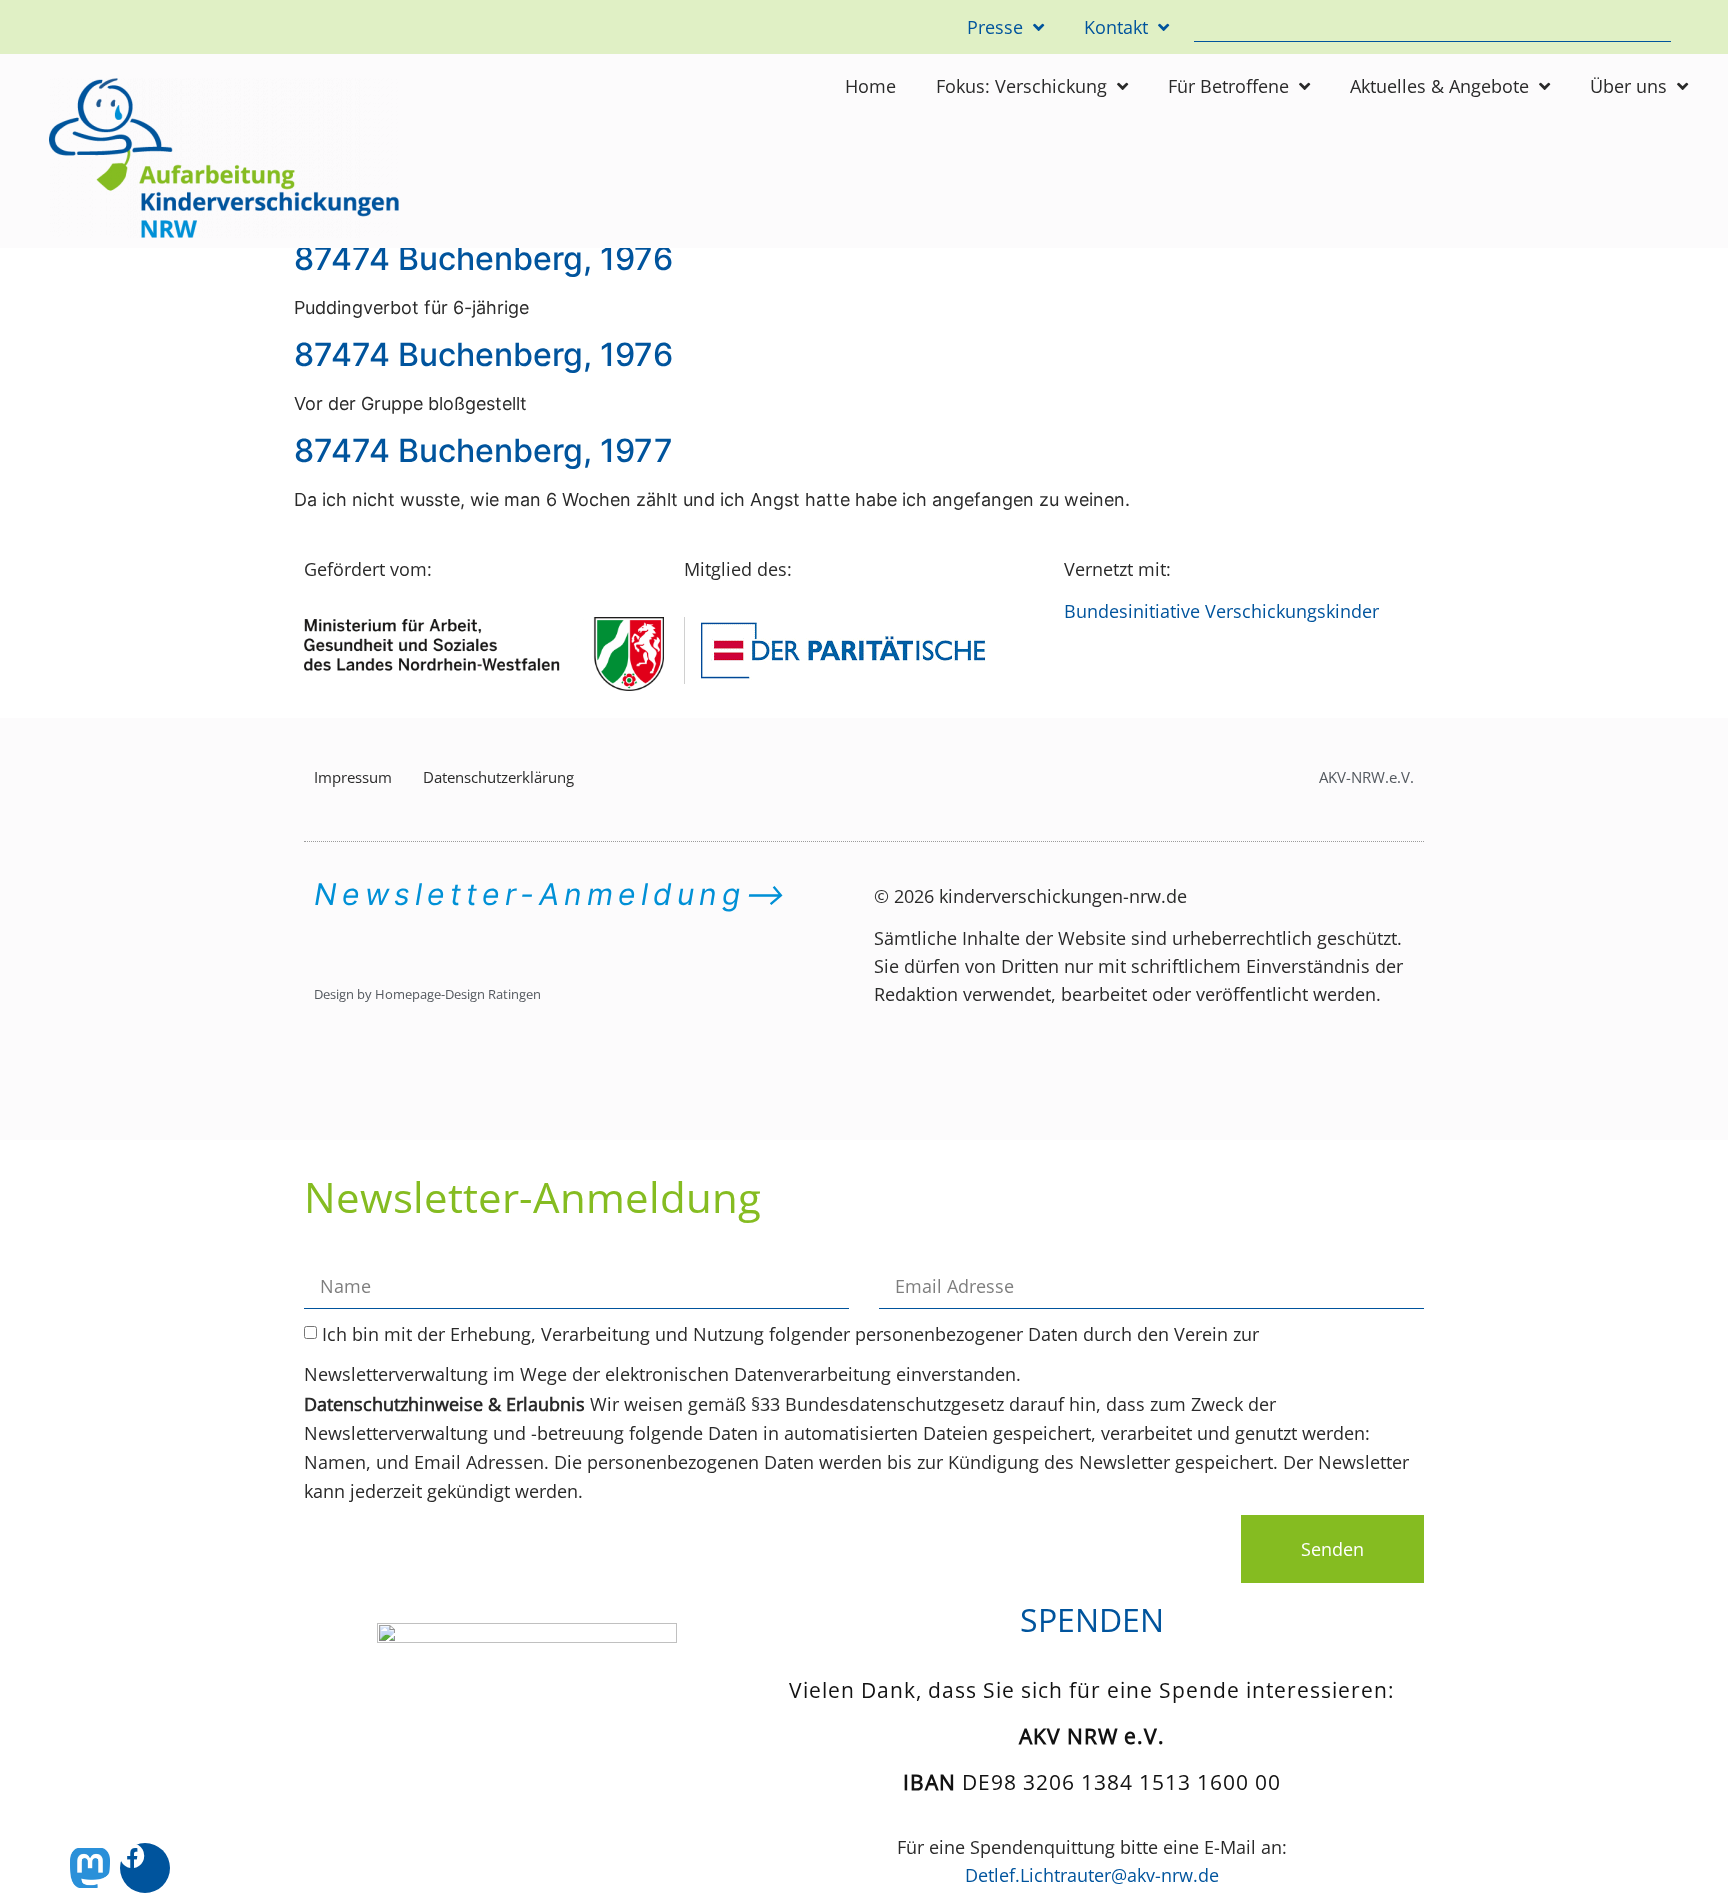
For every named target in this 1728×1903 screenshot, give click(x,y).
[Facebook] (145, 1868)
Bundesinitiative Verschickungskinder (1221, 611)
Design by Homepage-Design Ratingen (427, 994)
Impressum (353, 777)
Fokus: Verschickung (1021, 86)
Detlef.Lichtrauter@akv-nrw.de (1092, 1875)
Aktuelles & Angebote (1439, 86)
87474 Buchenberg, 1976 (483, 258)
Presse (995, 27)
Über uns (1628, 86)
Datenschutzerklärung (498, 777)
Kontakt (1116, 27)
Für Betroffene (1228, 86)
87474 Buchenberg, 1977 (483, 450)
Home (870, 86)
